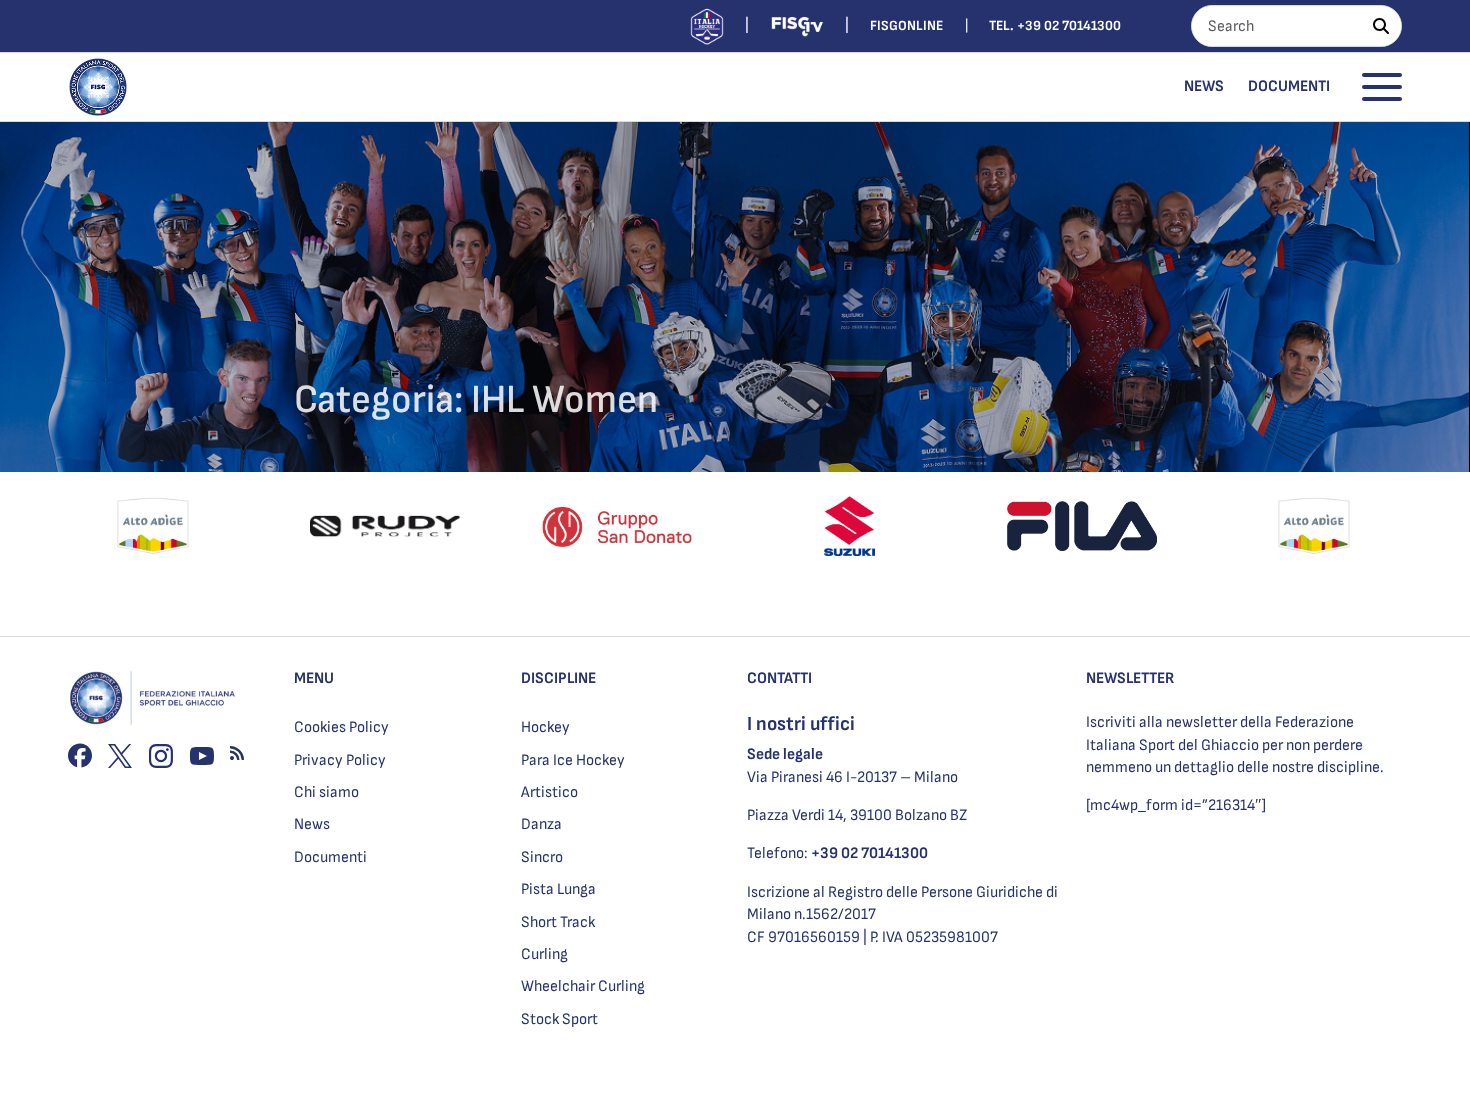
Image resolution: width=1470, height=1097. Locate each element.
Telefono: (837, 853)
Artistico (549, 792)
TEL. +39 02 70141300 (1055, 25)
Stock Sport (559, 1019)
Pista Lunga (558, 889)
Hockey (545, 727)
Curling (544, 954)
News (1204, 86)
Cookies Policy (341, 727)
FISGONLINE (906, 25)
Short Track (558, 922)
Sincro (542, 857)
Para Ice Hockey (573, 760)
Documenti (1289, 86)
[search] (1381, 26)
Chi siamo (326, 792)
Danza (541, 824)
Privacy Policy (340, 760)
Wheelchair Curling (583, 986)
